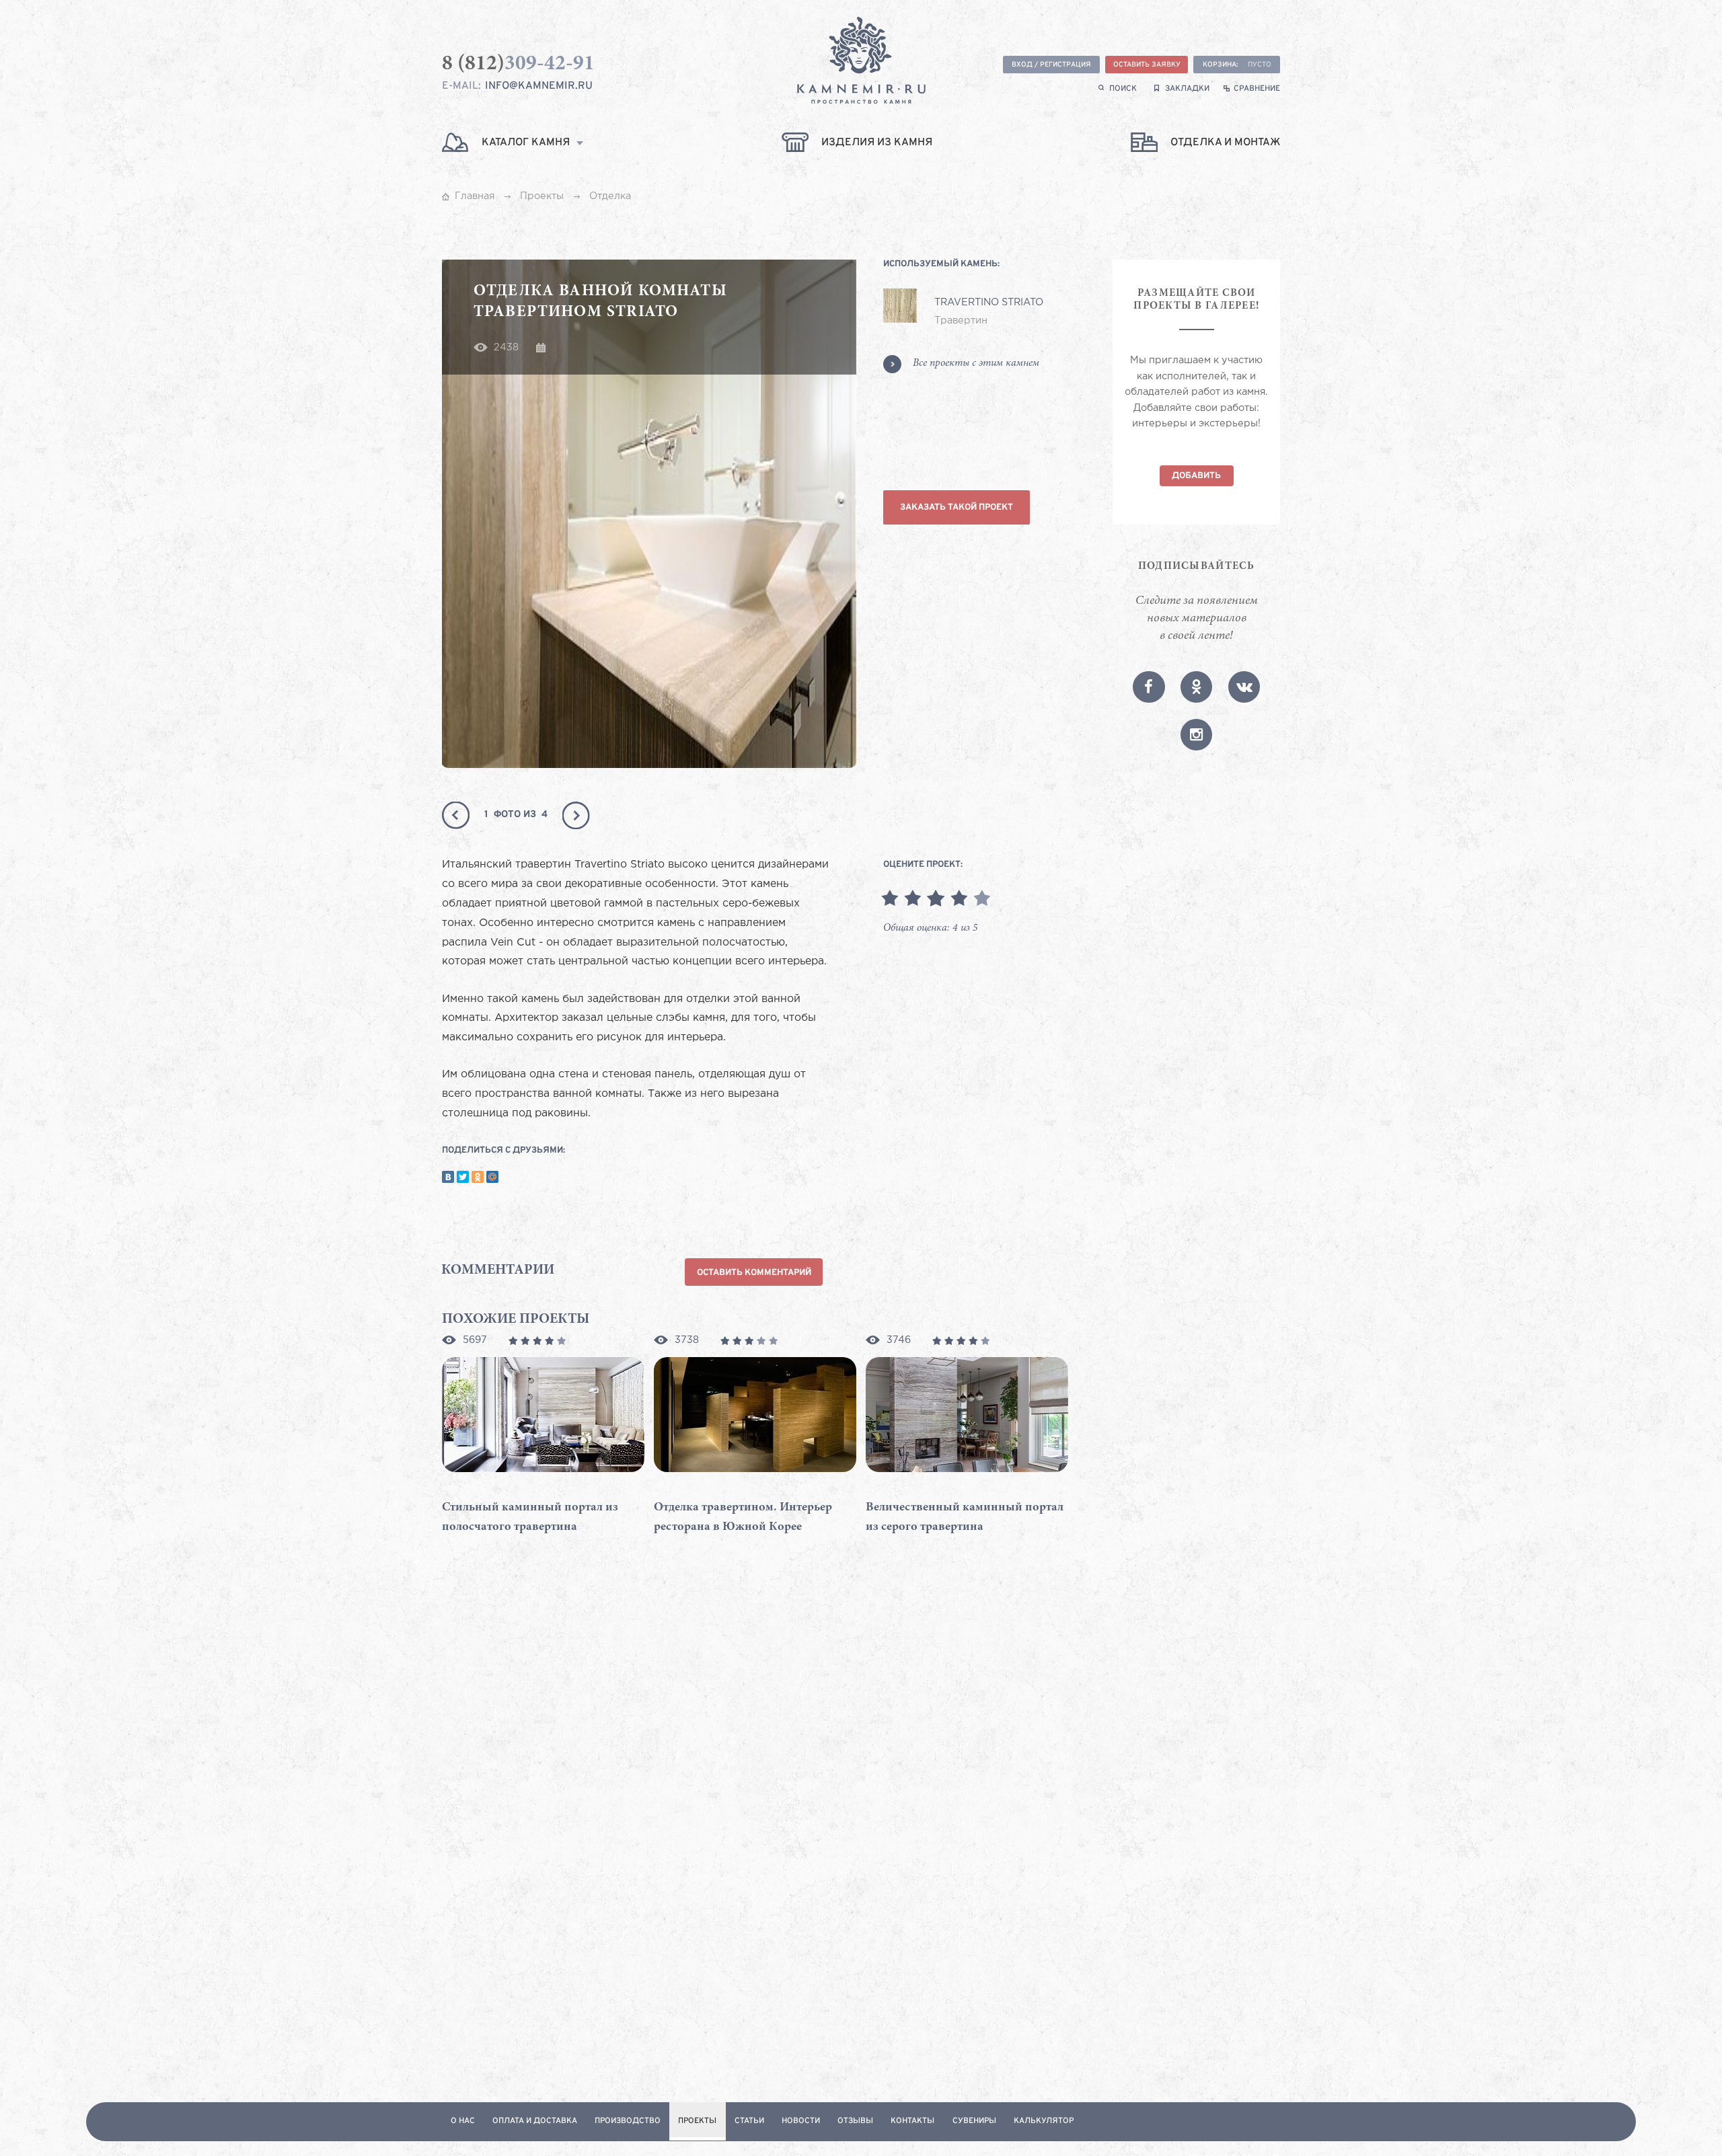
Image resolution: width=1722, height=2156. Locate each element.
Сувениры (974, 2121)
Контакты (912, 2121)
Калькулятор (1044, 2121)
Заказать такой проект (957, 507)
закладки (1187, 89)
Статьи (749, 2121)
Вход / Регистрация (1051, 65)
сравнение (1257, 89)
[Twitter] (463, 1177)
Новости (801, 2121)
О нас (463, 2121)
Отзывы (855, 2121)
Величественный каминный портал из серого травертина (965, 1517)
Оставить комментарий (754, 1273)
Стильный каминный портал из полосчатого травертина (530, 1517)
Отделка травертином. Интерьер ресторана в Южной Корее (743, 1517)
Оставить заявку (1147, 65)
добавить (1196, 476)
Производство (628, 2121)
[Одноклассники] (478, 1177)
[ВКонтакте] (448, 1177)
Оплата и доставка (535, 2121)
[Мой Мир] (492, 1177)
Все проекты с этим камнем (976, 363)
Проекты (697, 2121)
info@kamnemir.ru (539, 86)
